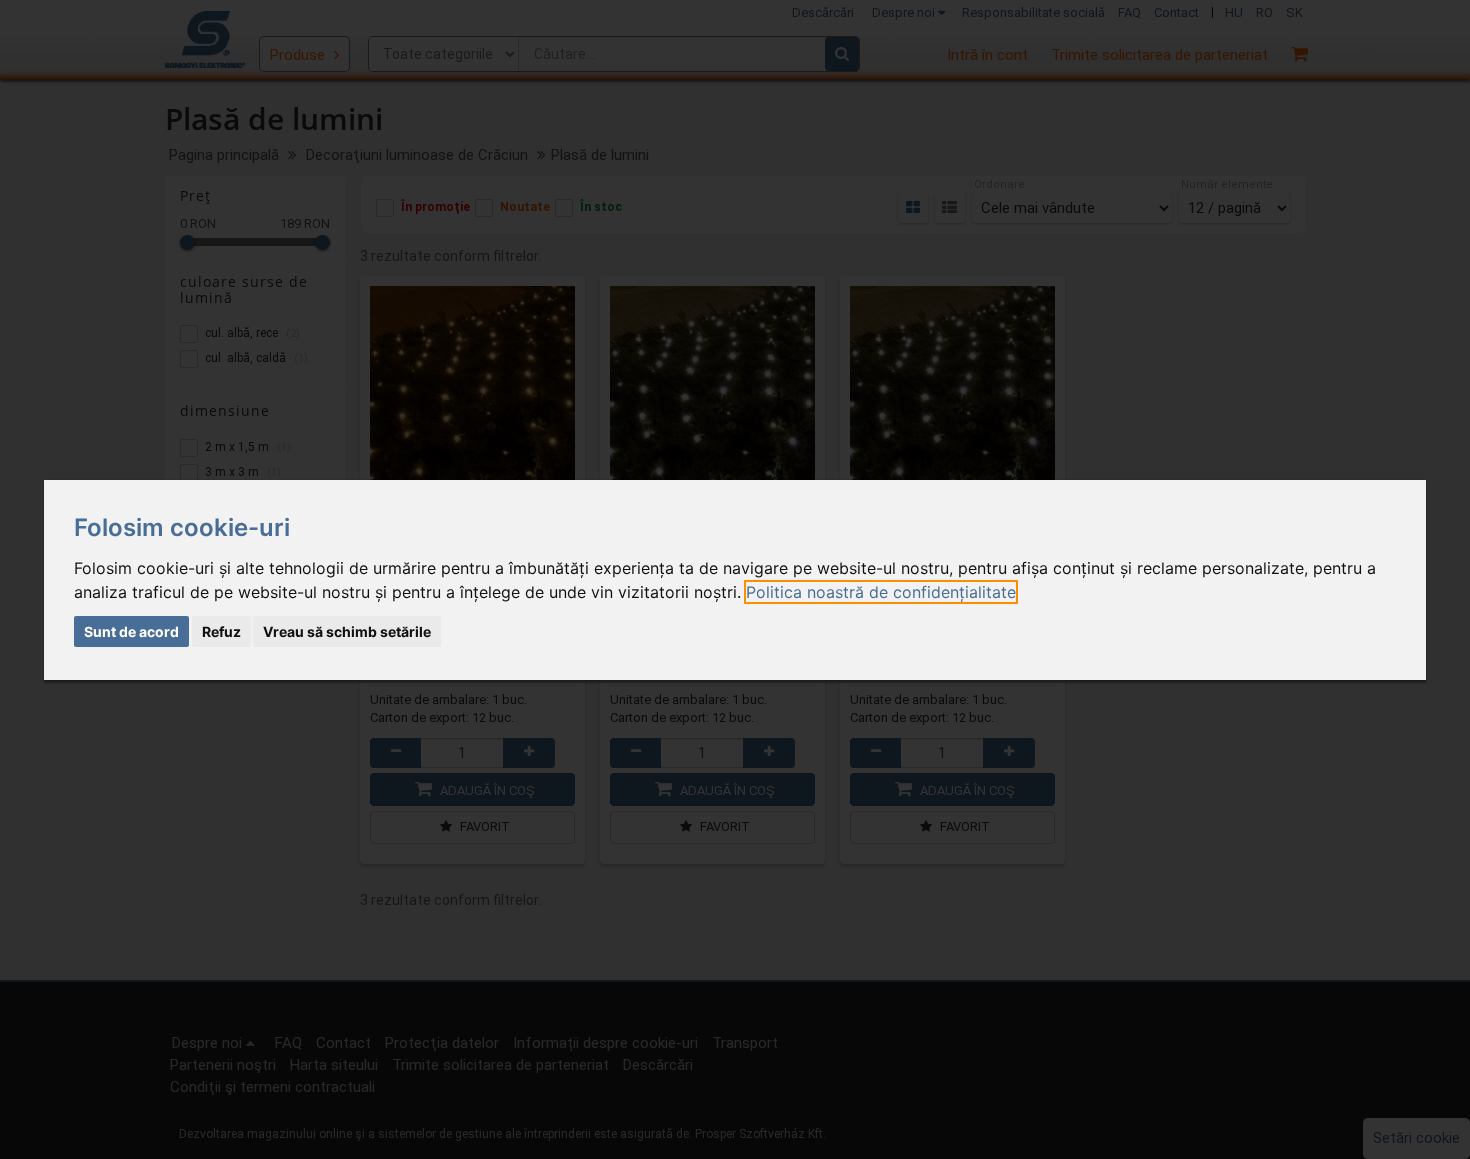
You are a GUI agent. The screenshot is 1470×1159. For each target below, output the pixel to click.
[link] (881, 592)
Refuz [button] (221, 631)
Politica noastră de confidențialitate (881, 592)
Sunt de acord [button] (131, 631)
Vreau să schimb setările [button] (347, 631)
